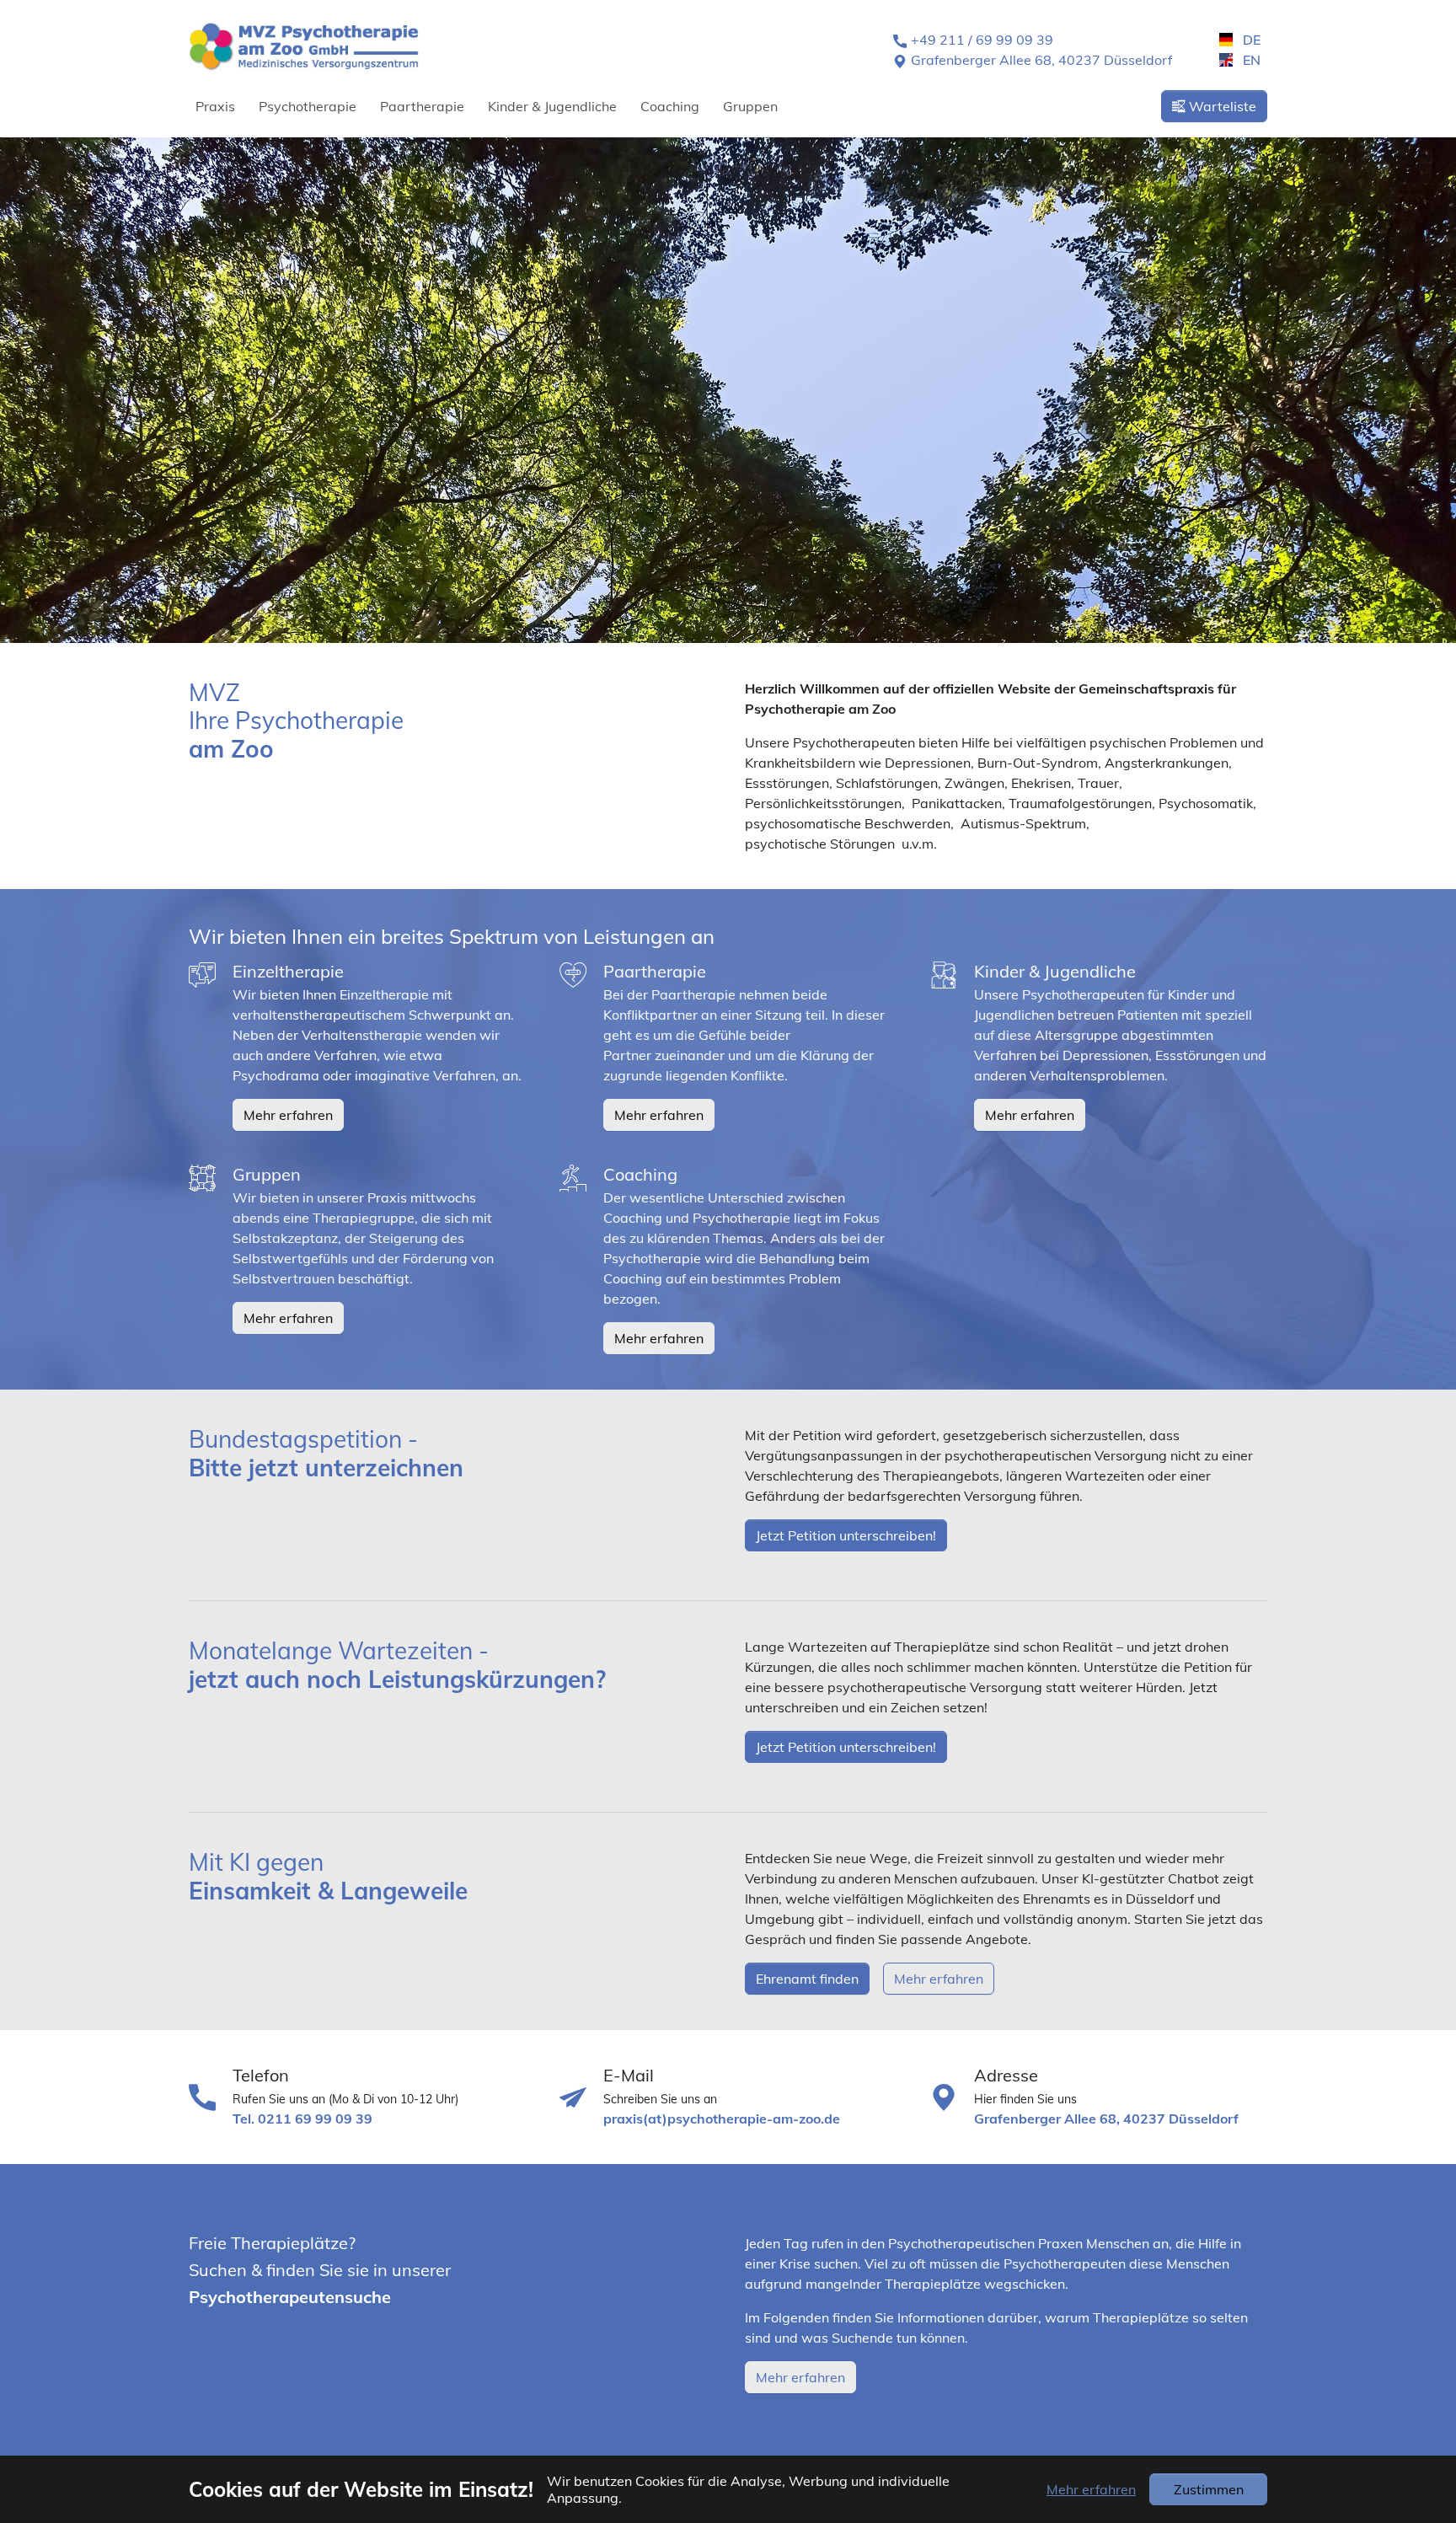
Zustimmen (1209, 2489)
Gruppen (267, 1174)
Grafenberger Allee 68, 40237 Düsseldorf (1041, 60)
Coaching (640, 1174)
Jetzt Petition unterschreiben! (846, 1535)
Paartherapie (655, 971)
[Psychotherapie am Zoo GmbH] (304, 46)
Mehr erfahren (288, 1115)
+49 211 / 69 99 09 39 (982, 40)
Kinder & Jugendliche (1055, 971)
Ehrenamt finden (807, 1979)
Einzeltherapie (288, 971)
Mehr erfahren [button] (1091, 2489)
